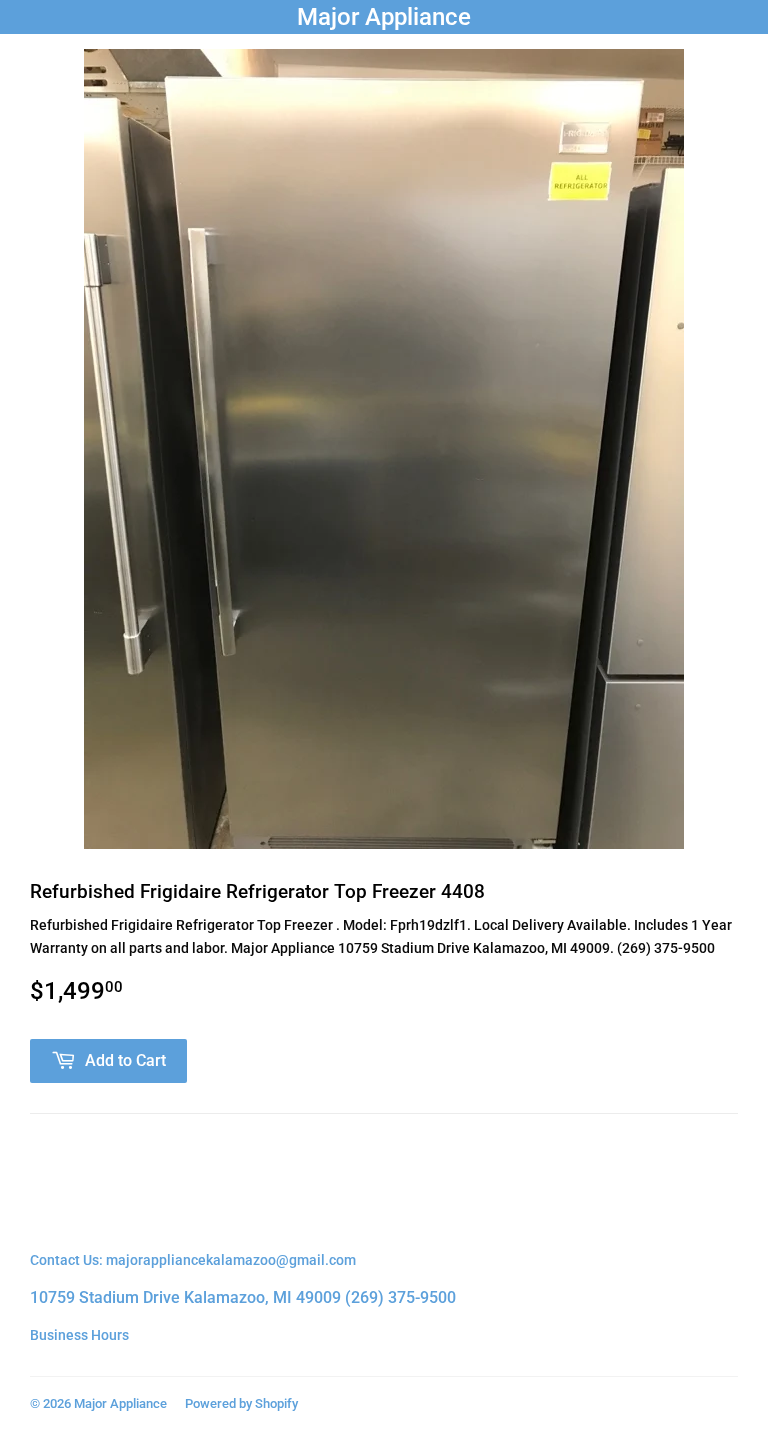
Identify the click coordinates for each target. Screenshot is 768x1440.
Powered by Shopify (241, 1403)
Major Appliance (384, 16)
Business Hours (79, 1335)
